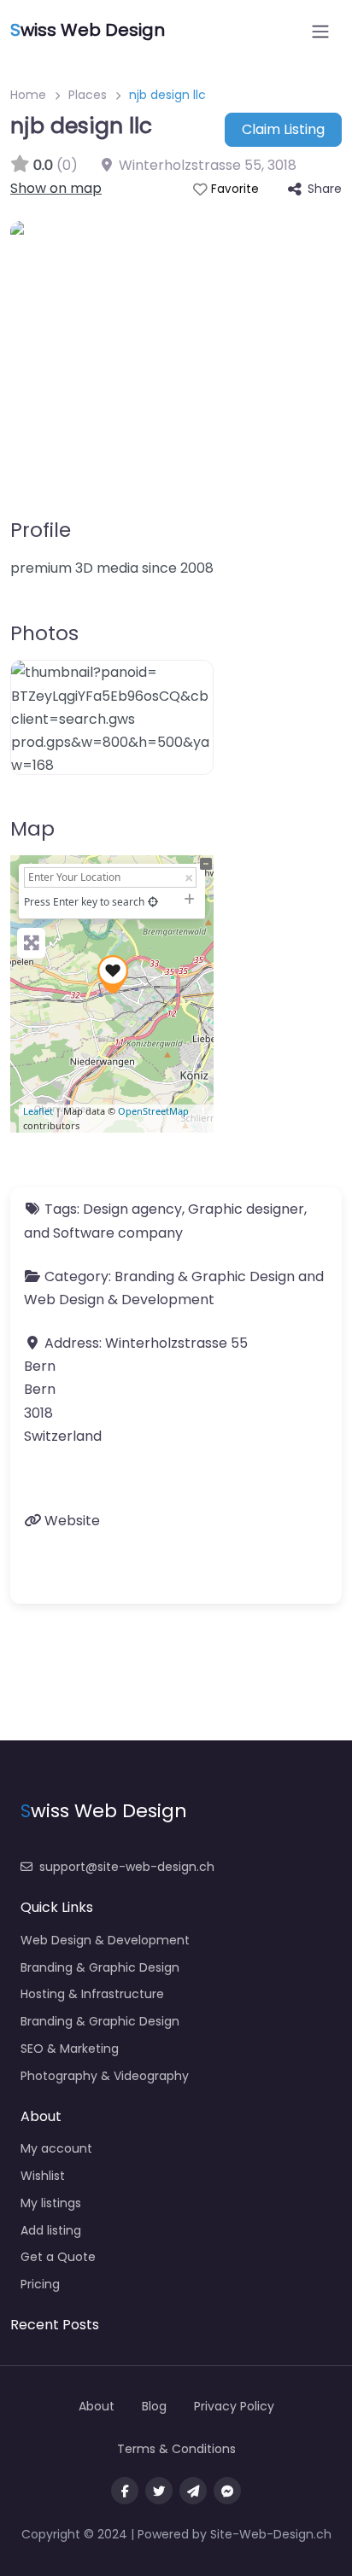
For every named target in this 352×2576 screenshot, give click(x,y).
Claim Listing (283, 129)
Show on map (56, 188)
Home (28, 95)
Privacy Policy (234, 2406)
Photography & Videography (105, 2076)
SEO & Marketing (70, 2049)
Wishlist (43, 2176)
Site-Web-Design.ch (271, 2534)
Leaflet (38, 1111)
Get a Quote (58, 2257)
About (97, 2406)
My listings (51, 2203)
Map (32, 829)
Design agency (132, 1209)
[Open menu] (320, 32)
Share (325, 189)
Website (72, 1521)
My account (56, 2148)
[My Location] (153, 902)
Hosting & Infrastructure (92, 1994)
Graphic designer (246, 1209)
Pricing (40, 2284)
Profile (41, 530)
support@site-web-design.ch (127, 1867)
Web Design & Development (119, 1300)
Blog (154, 2406)
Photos (44, 633)
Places (88, 95)
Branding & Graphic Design (205, 1276)
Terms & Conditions (176, 2449)
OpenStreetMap (153, 1111)
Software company (118, 1233)
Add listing (51, 2230)
